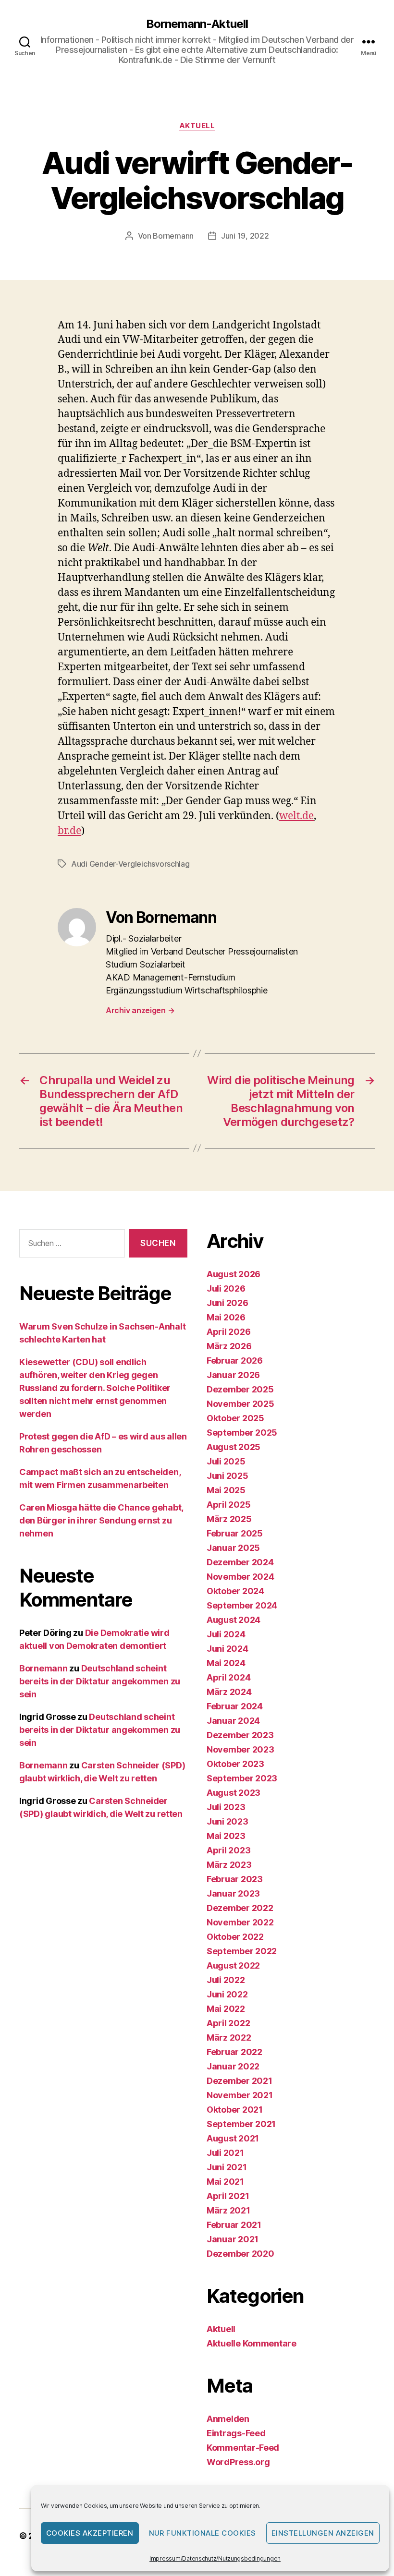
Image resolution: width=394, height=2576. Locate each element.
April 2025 (228, 1505)
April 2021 (228, 2196)
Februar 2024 (235, 1706)
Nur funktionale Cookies (203, 2533)
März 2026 (229, 1346)
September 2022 (242, 1951)
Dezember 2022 (240, 1908)
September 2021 (241, 2124)
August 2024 (234, 1620)
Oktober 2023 (235, 1764)
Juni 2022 (227, 1994)
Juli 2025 (226, 1461)
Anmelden (228, 2419)
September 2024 (242, 1605)
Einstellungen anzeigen (323, 2533)
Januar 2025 (233, 1548)
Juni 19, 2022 (245, 236)
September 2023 (242, 1778)
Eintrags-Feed (236, 2433)
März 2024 (229, 1692)
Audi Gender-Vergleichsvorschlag (130, 864)
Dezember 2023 (240, 1735)
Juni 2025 (228, 1476)
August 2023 (234, 1793)
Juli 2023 (226, 1807)
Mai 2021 (225, 2182)
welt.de (296, 816)
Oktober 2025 (235, 1418)
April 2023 (228, 1850)
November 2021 (240, 2095)
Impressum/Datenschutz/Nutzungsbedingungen (215, 2558)
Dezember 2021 (240, 2081)
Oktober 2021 (235, 2110)
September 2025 (242, 1433)
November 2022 (240, 1922)
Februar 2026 (235, 1361)
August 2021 (233, 2138)
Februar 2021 (234, 2225)
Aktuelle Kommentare (252, 2343)
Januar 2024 (233, 1721)
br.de (69, 831)
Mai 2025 (226, 1490)
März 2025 (229, 1519)
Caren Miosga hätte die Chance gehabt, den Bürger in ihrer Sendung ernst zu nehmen (101, 1520)
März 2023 (229, 1865)
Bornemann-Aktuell (197, 24)
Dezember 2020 (240, 2254)
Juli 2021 (225, 2153)
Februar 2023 (235, 1879)
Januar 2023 (233, 1893)
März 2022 (229, 2038)
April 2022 (228, 2023)
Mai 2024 (226, 1663)
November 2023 (240, 1749)
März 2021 (228, 2210)
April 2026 (228, 1332)
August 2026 (234, 1274)
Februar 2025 (235, 1533)
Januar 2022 (233, 2066)
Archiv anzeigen (140, 1010)
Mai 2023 (226, 1836)
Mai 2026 (226, 1317)
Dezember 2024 (240, 1562)
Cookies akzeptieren (90, 2533)
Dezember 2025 (240, 1389)
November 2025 (240, 1404)
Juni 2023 (228, 1821)
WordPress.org (238, 2462)
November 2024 (240, 1577)
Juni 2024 (228, 1649)
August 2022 (233, 1965)
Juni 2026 (228, 1303)
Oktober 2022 (235, 1937)
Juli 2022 (226, 1980)
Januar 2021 (233, 2239)
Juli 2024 (226, 1634)
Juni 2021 (227, 2167)
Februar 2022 (234, 2052)
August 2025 (234, 1447)
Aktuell (197, 126)
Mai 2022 (226, 2009)
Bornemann (173, 236)
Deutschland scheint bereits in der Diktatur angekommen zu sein (100, 1681)
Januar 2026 (233, 1375)
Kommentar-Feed (243, 2448)
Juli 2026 (226, 1288)
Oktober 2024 (235, 1591)
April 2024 (228, 1677)
